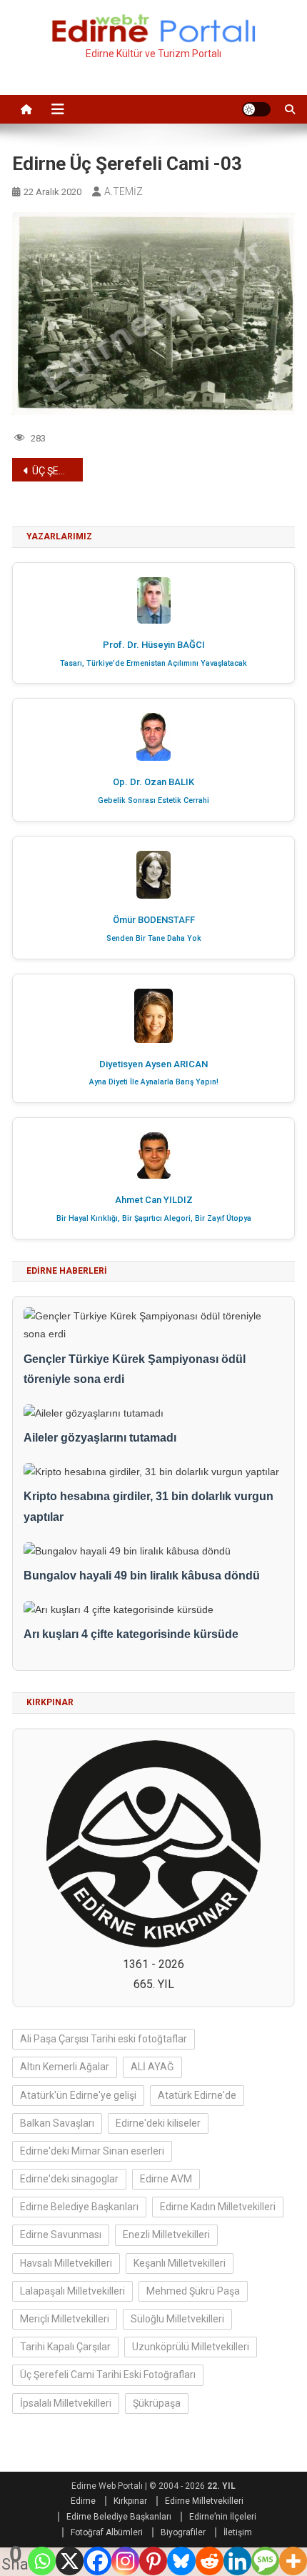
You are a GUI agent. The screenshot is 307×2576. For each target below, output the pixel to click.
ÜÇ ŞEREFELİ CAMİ (57, 471)
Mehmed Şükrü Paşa (193, 2291)
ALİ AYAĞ (152, 2067)
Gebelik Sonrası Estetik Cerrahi (153, 800)
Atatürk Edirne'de (197, 2095)
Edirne (83, 2501)
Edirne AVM (166, 2179)
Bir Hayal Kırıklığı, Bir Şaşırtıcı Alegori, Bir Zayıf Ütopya (154, 1218)
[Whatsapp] (42, 2561)
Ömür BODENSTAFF (154, 920)
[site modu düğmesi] (256, 109)
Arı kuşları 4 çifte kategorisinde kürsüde (131, 1634)
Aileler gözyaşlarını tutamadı (100, 1438)
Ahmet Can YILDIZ (154, 1200)
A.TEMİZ (124, 191)
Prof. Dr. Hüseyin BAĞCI (154, 645)
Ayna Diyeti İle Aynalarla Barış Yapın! (154, 1082)
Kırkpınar (130, 2501)
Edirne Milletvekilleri (204, 2501)
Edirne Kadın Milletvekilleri (218, 2207)
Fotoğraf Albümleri (107, 2532)
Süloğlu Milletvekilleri (177, 2319)
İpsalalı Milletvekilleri (66, 2403)
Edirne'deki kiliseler (158, 2123)
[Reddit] (210, 2561)
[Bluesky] (181, 2561)
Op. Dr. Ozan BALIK (153, 782)
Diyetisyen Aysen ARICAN (153, 1064)
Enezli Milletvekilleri (166, 2235)
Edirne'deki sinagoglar (69, 2179)
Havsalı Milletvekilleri (66, 2263)
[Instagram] (125, 2561)
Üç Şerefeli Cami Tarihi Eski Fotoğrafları (108, 2375)
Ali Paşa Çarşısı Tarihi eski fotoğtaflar (104, 2039)
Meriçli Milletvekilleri (65, 2319)
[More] (293, 2561)
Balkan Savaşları (57, 2123)
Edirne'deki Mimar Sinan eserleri (92, 2151)
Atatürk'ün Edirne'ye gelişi (78, 2095)
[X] (70, 2561)
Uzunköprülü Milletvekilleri (191, 2347)
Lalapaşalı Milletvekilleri (72, 2291)
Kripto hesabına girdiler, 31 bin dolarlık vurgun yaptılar (149, 1507)
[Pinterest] (153, 2561)
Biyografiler (183, 2532)
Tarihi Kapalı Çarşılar (65, 2347)
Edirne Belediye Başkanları (79, 2207)
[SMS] (265, 2561)
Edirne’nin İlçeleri (223, 2517)
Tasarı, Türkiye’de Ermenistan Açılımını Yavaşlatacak (153, 663)
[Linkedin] (237, 2561)
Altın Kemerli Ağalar (65, 2067)
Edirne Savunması (61, 2235)
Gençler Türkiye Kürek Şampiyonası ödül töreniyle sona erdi (135, 1369)
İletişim (238, 2532)
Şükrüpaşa (157, 2403)
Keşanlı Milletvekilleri (180, 2263)
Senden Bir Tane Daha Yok (154, 938)
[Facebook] (97, 2561)
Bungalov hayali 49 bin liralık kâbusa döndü (142, 1576)
